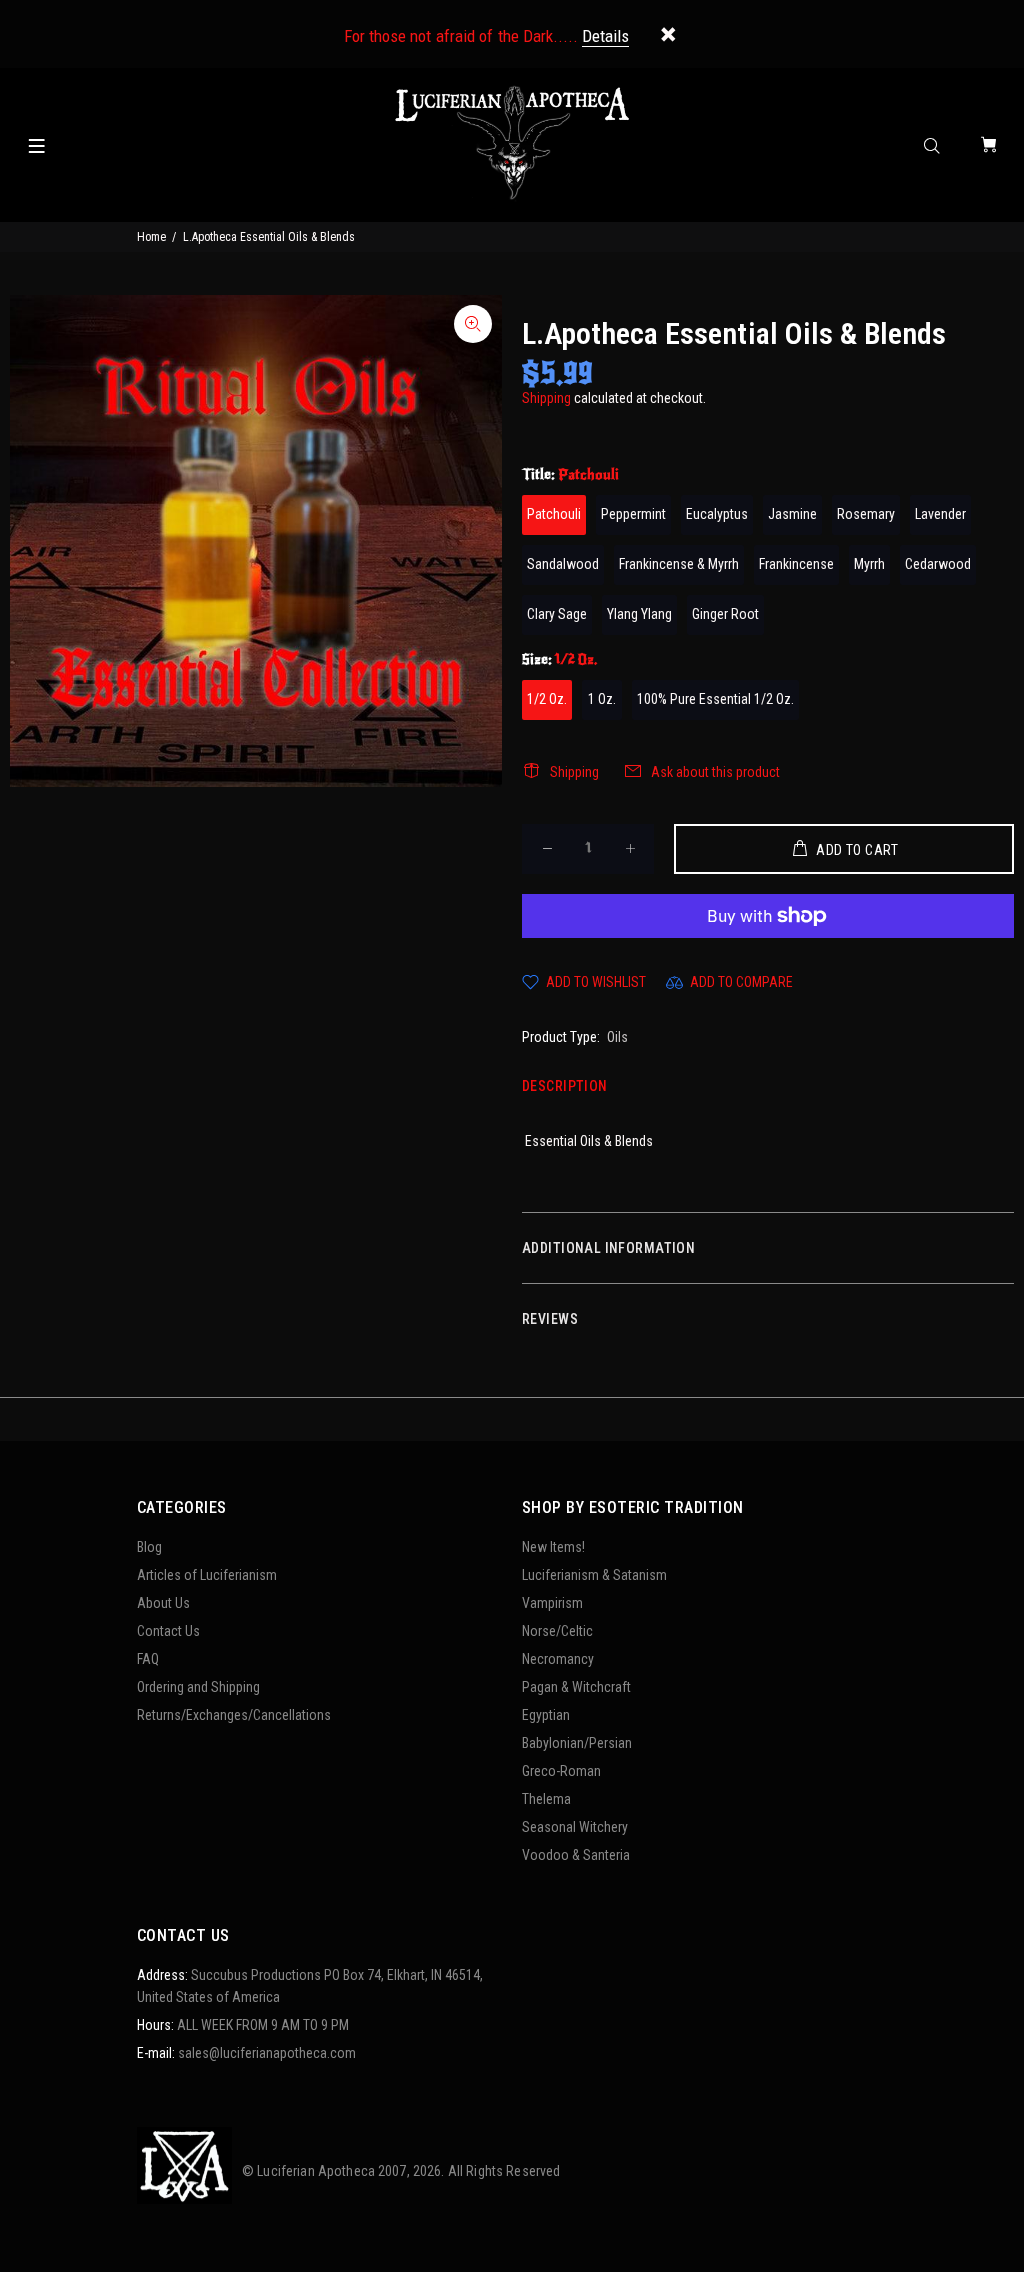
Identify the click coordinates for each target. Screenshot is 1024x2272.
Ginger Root (725, 614)
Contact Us (168, 1631)
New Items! (553, 1547)
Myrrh (869, 564)
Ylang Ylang (639, 614)
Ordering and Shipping (198, 1687)
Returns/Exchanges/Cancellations (234, 1715)
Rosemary (866, 514)
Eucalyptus (717, 514)
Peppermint (633, 514)
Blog (149, 1547)
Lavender (940, 514)
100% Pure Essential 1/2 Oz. (715, 699)
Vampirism (552, 1603)
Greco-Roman (561, 1771)
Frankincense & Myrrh (679, 564)
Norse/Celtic (557, 1631)
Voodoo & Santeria (576, 1855)
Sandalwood (563, 564)
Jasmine (792, 514)
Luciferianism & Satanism (594, 1575)
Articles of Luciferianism (207, 1575)
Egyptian (546, 1715)
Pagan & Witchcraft (576, 1687)
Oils (617, 1037)
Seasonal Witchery (575, 1827)
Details (605, 36)
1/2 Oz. (547, 699)
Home (151, 237)
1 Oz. (602, 699)
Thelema (546, 1799)
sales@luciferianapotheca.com (267, 2053)
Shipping (546, 398)
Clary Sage (557, 614)
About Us (163, 1603)
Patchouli (554, 514)
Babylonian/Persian (577, 1743)
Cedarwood (938, 564)
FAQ (148, 1659)
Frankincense (796, 564)
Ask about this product (715, 772)
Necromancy (558, 1659)
